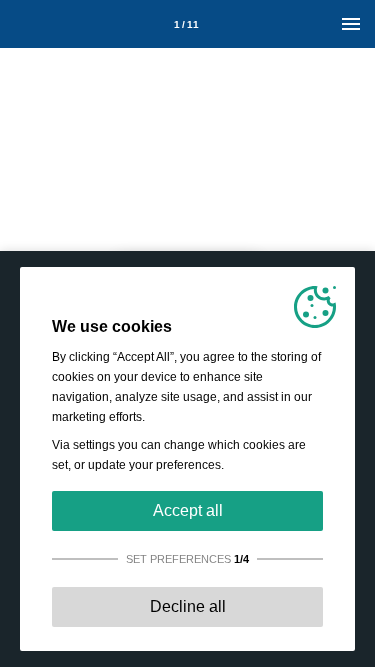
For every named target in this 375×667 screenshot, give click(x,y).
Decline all (188, 606)
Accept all (188, 510)
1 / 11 (186, 24)
